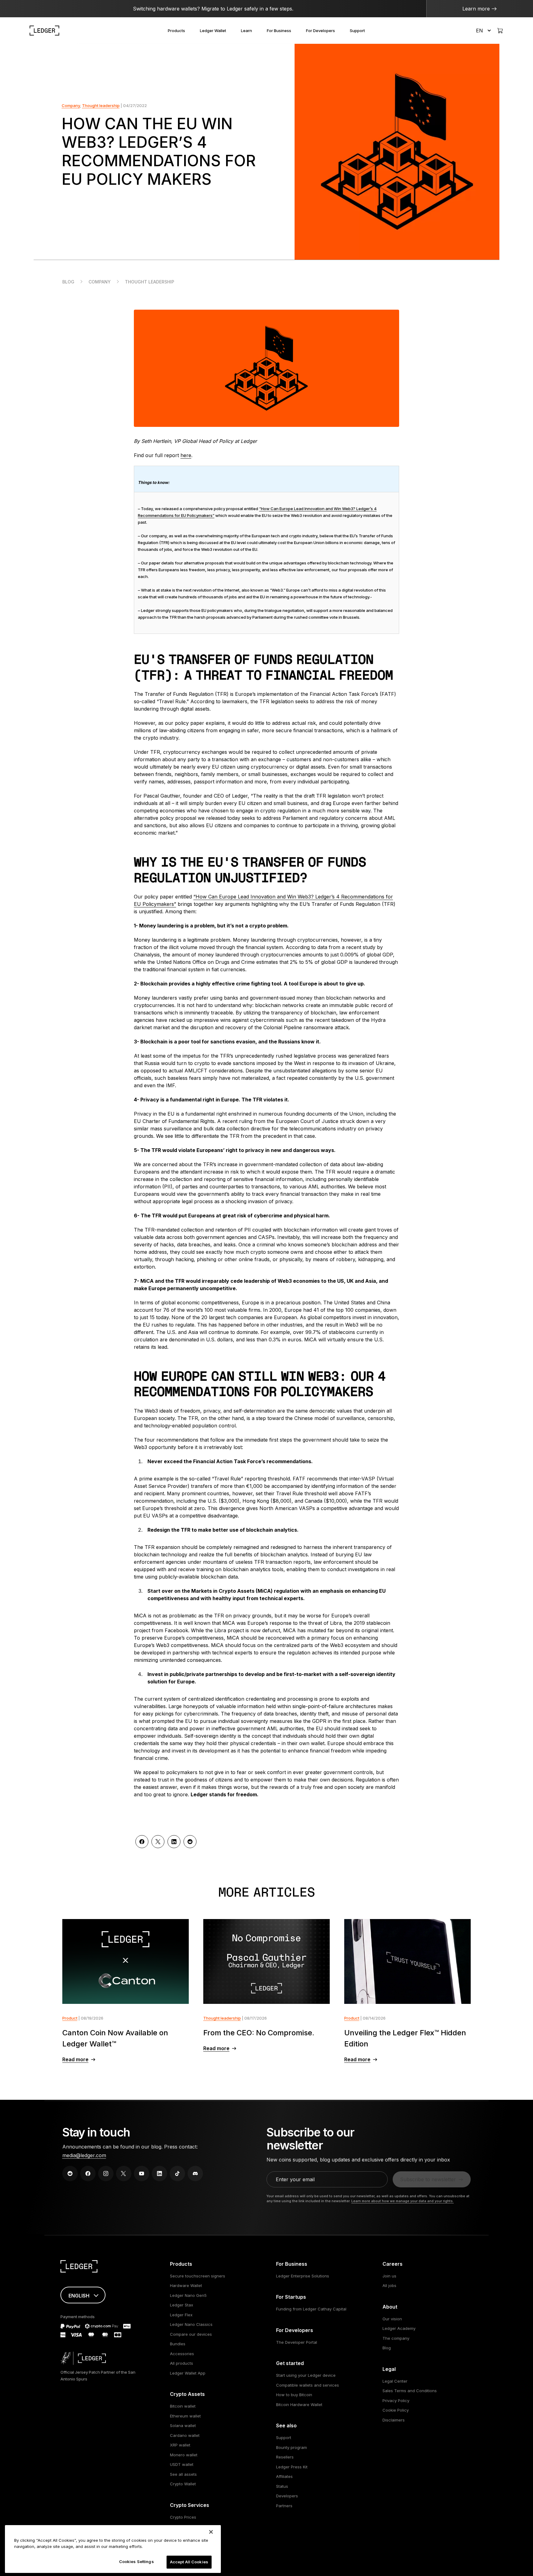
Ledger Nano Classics (191, 2324)
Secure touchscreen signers (198, 2276)
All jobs (389, 2285)
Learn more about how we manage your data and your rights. (403, 2201)
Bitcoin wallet (183, 2406)
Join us (389, 2276)
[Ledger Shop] (500, 31)
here (186, 455)
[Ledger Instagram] (106, 2173)
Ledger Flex (181, 2315)
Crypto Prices (183, 2517)
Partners (284, 2506)
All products (182, 2363)
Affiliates (284, 2476)
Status (282, 2486)
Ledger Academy (399, 2328)
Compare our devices (191, 2334)
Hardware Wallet (186, 2285)
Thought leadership (101, 105)
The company (396, 2338)
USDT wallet (182, 2464)
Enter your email (295, 2179)
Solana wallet (183, 2425)
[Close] (211, 2532)
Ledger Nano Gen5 (188, 2295)
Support (357, 31)
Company (71, 105)
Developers (287, 2496)
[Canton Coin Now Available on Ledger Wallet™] (126, 1961)
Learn (246, 31)
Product (70, 2018)
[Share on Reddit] (190, 1842)
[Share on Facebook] (142, 1842)
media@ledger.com (84, 2155)
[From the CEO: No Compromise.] (267, 1961)
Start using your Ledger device (306, 2375)
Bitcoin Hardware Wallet (299, 2405)
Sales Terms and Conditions (410, 2391)
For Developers (320, 31)
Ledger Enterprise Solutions (303, 2276)
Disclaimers (394, 2420)
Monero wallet (184, 2455)
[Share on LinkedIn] (174, 1842)
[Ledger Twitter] (124, 2173)
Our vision (392, 2319)
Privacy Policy (396, 2401)
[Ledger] (44, 31)
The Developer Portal (297, 2342)
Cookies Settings (136, 2562)
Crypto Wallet (183, 2484)
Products (176, 31)
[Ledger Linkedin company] (159, 2173)
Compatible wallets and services (308, 2385)
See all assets (183, 2474)
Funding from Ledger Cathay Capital (311, 2309)
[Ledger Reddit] (70, 2173)
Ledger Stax (182, 2305)
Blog (68, 282)
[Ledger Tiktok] (177, 2173)
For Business (279, 31)
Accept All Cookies (189, 2562)
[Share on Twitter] (158, 1842)
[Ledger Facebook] (88, 2173)
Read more (75, 2059)
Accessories (182, 2354)
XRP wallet (180, 2445)
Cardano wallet (185, 2435)
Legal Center (395, 2381)
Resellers (285, 2457)
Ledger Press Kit (292, 2467)
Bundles (178, 2344)
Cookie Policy (396, 2410)
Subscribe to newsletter (428, 2179)
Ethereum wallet (185, 2416)
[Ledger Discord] (195, 2173)
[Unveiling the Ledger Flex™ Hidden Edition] (408, 1961)
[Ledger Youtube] (142, 2173)
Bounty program (291, 2447)
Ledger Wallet (213, 31)
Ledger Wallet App (188, 2373)
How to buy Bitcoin (294, 2395)
